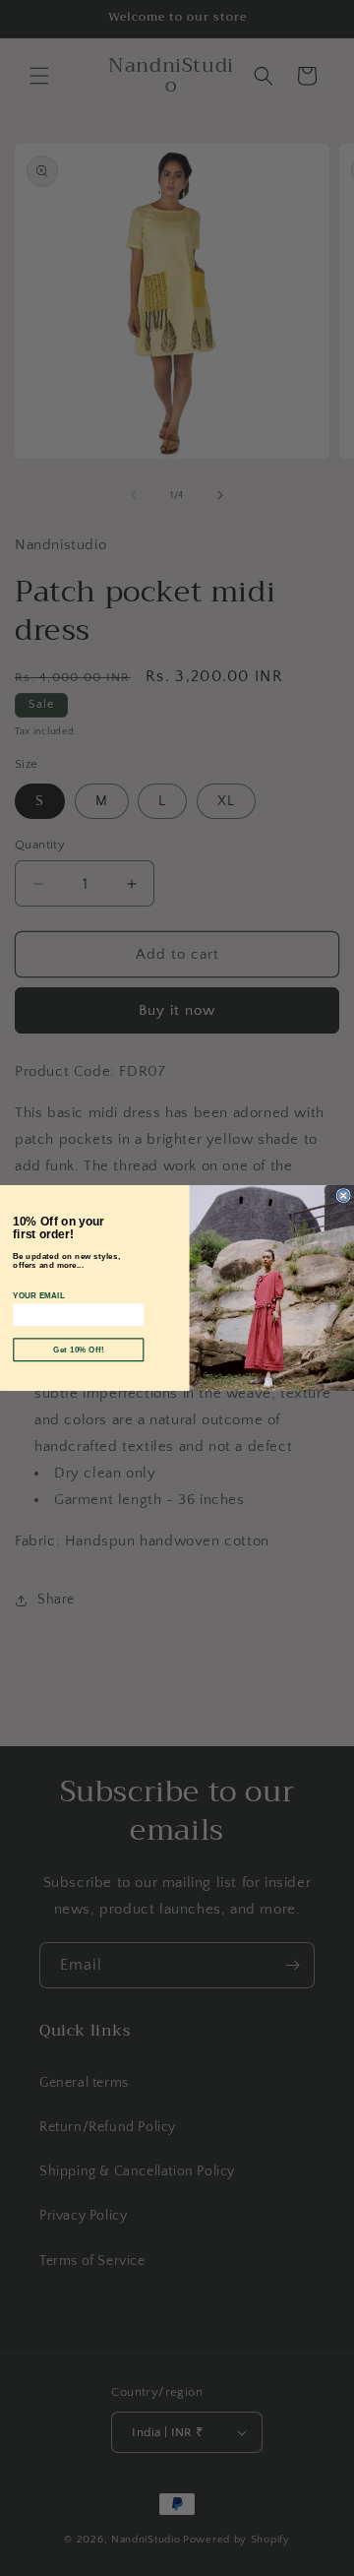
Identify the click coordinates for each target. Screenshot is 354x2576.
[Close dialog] (343, 1196)
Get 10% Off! (79, 1350)
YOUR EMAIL (39, 1295)
